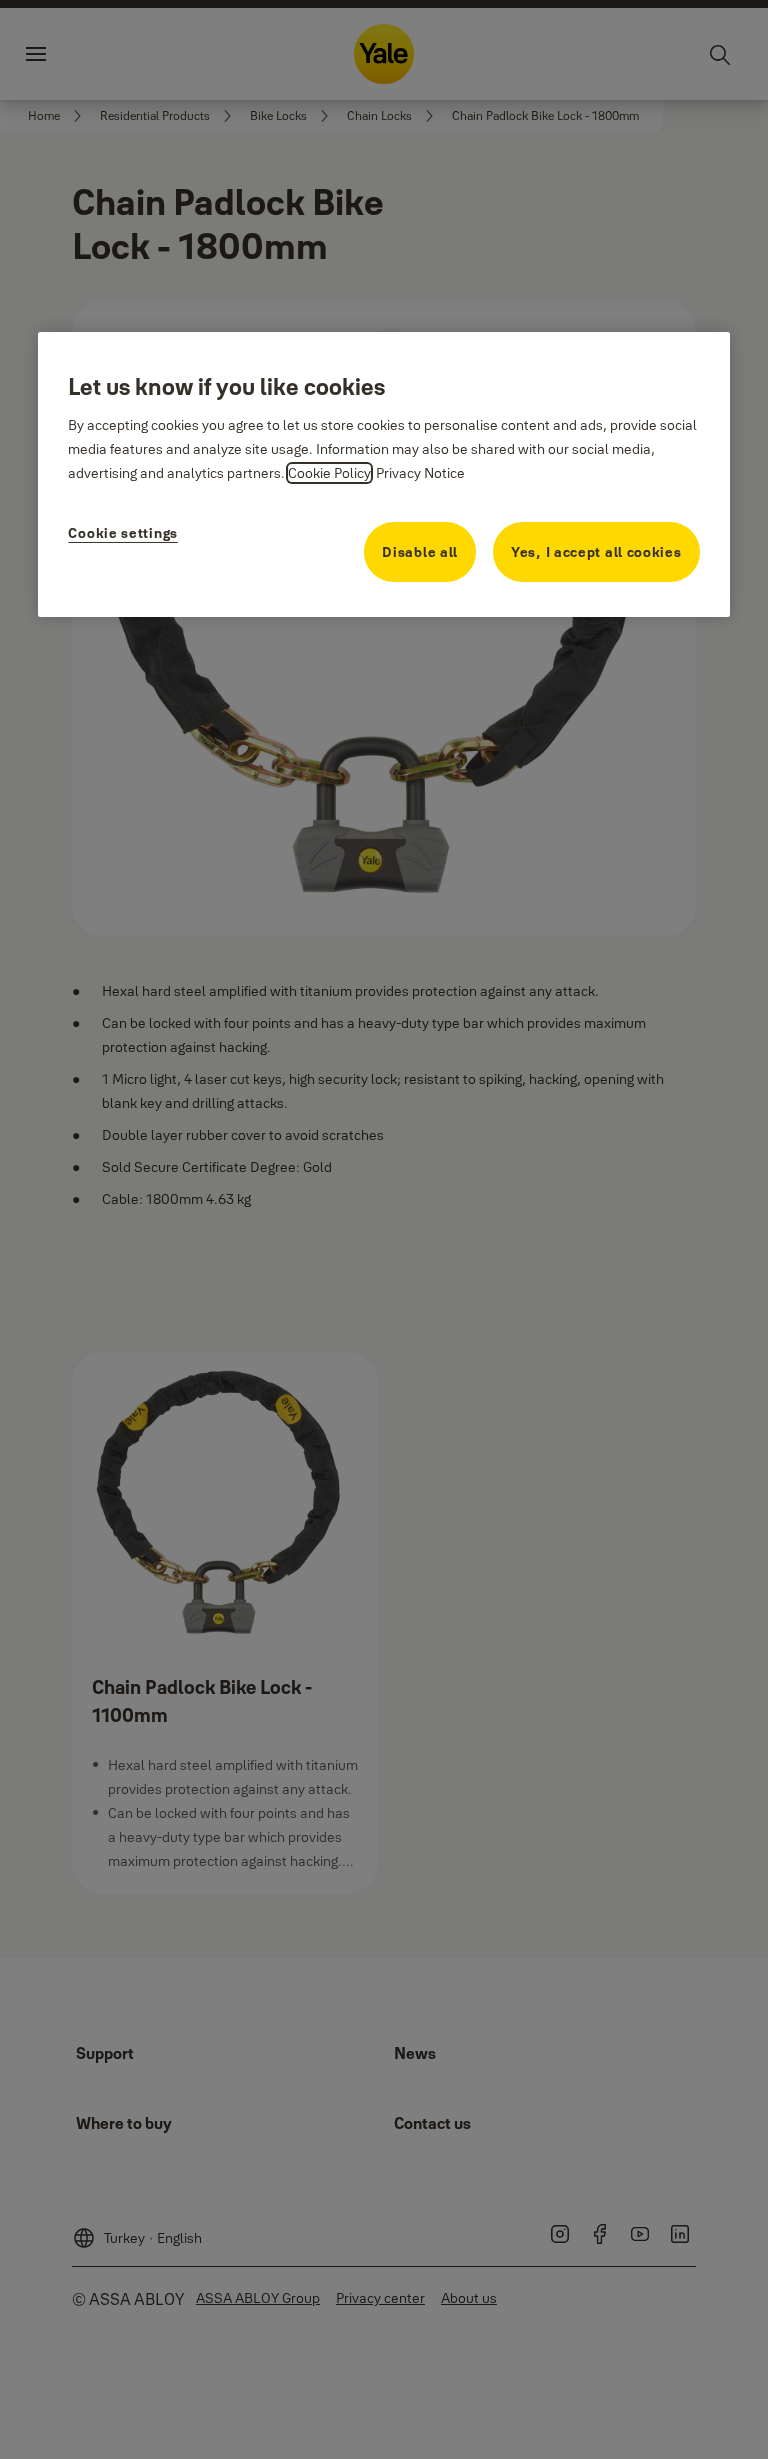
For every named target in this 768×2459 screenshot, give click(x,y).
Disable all (420, 552)
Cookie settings (123, 533)
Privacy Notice (420, 473)
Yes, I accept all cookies (596, 552)
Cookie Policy (329, 473)
